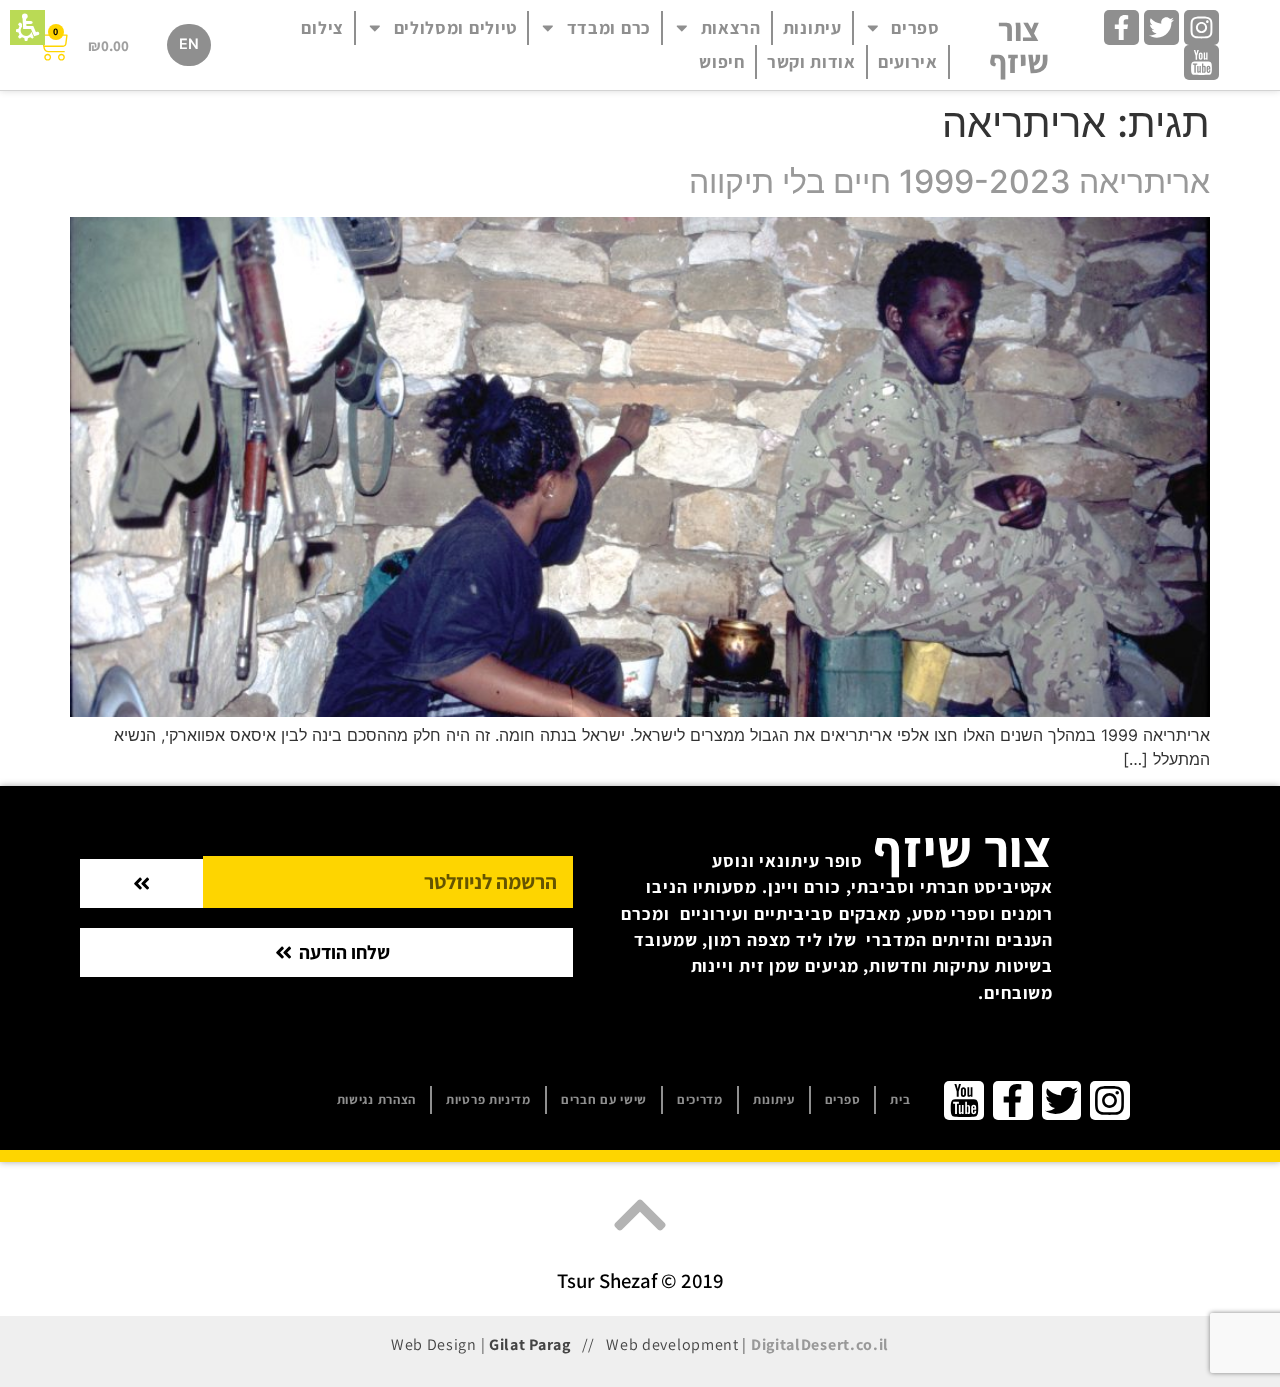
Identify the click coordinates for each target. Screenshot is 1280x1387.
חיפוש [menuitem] (722, 61)
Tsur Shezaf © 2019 (640, 1280)
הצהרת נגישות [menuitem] (376, 1099)
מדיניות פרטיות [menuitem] (488, 1099)
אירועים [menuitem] (908, 61)
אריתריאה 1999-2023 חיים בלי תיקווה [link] (949, 181)
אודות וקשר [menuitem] (811, 61)
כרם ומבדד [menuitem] (609, 27)
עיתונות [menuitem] (812, 27)
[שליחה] (141, 883)
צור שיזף (1019, 45)
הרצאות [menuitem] (731, 27)
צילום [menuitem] (322, 27)
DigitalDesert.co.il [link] (820, 1344)
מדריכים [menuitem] (700, 1099)
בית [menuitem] (900, 1099)
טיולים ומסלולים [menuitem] (456, 27)
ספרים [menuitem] (915, 27)
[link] (1201, 27)
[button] (27, 27)
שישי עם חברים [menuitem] (604, 1099)
